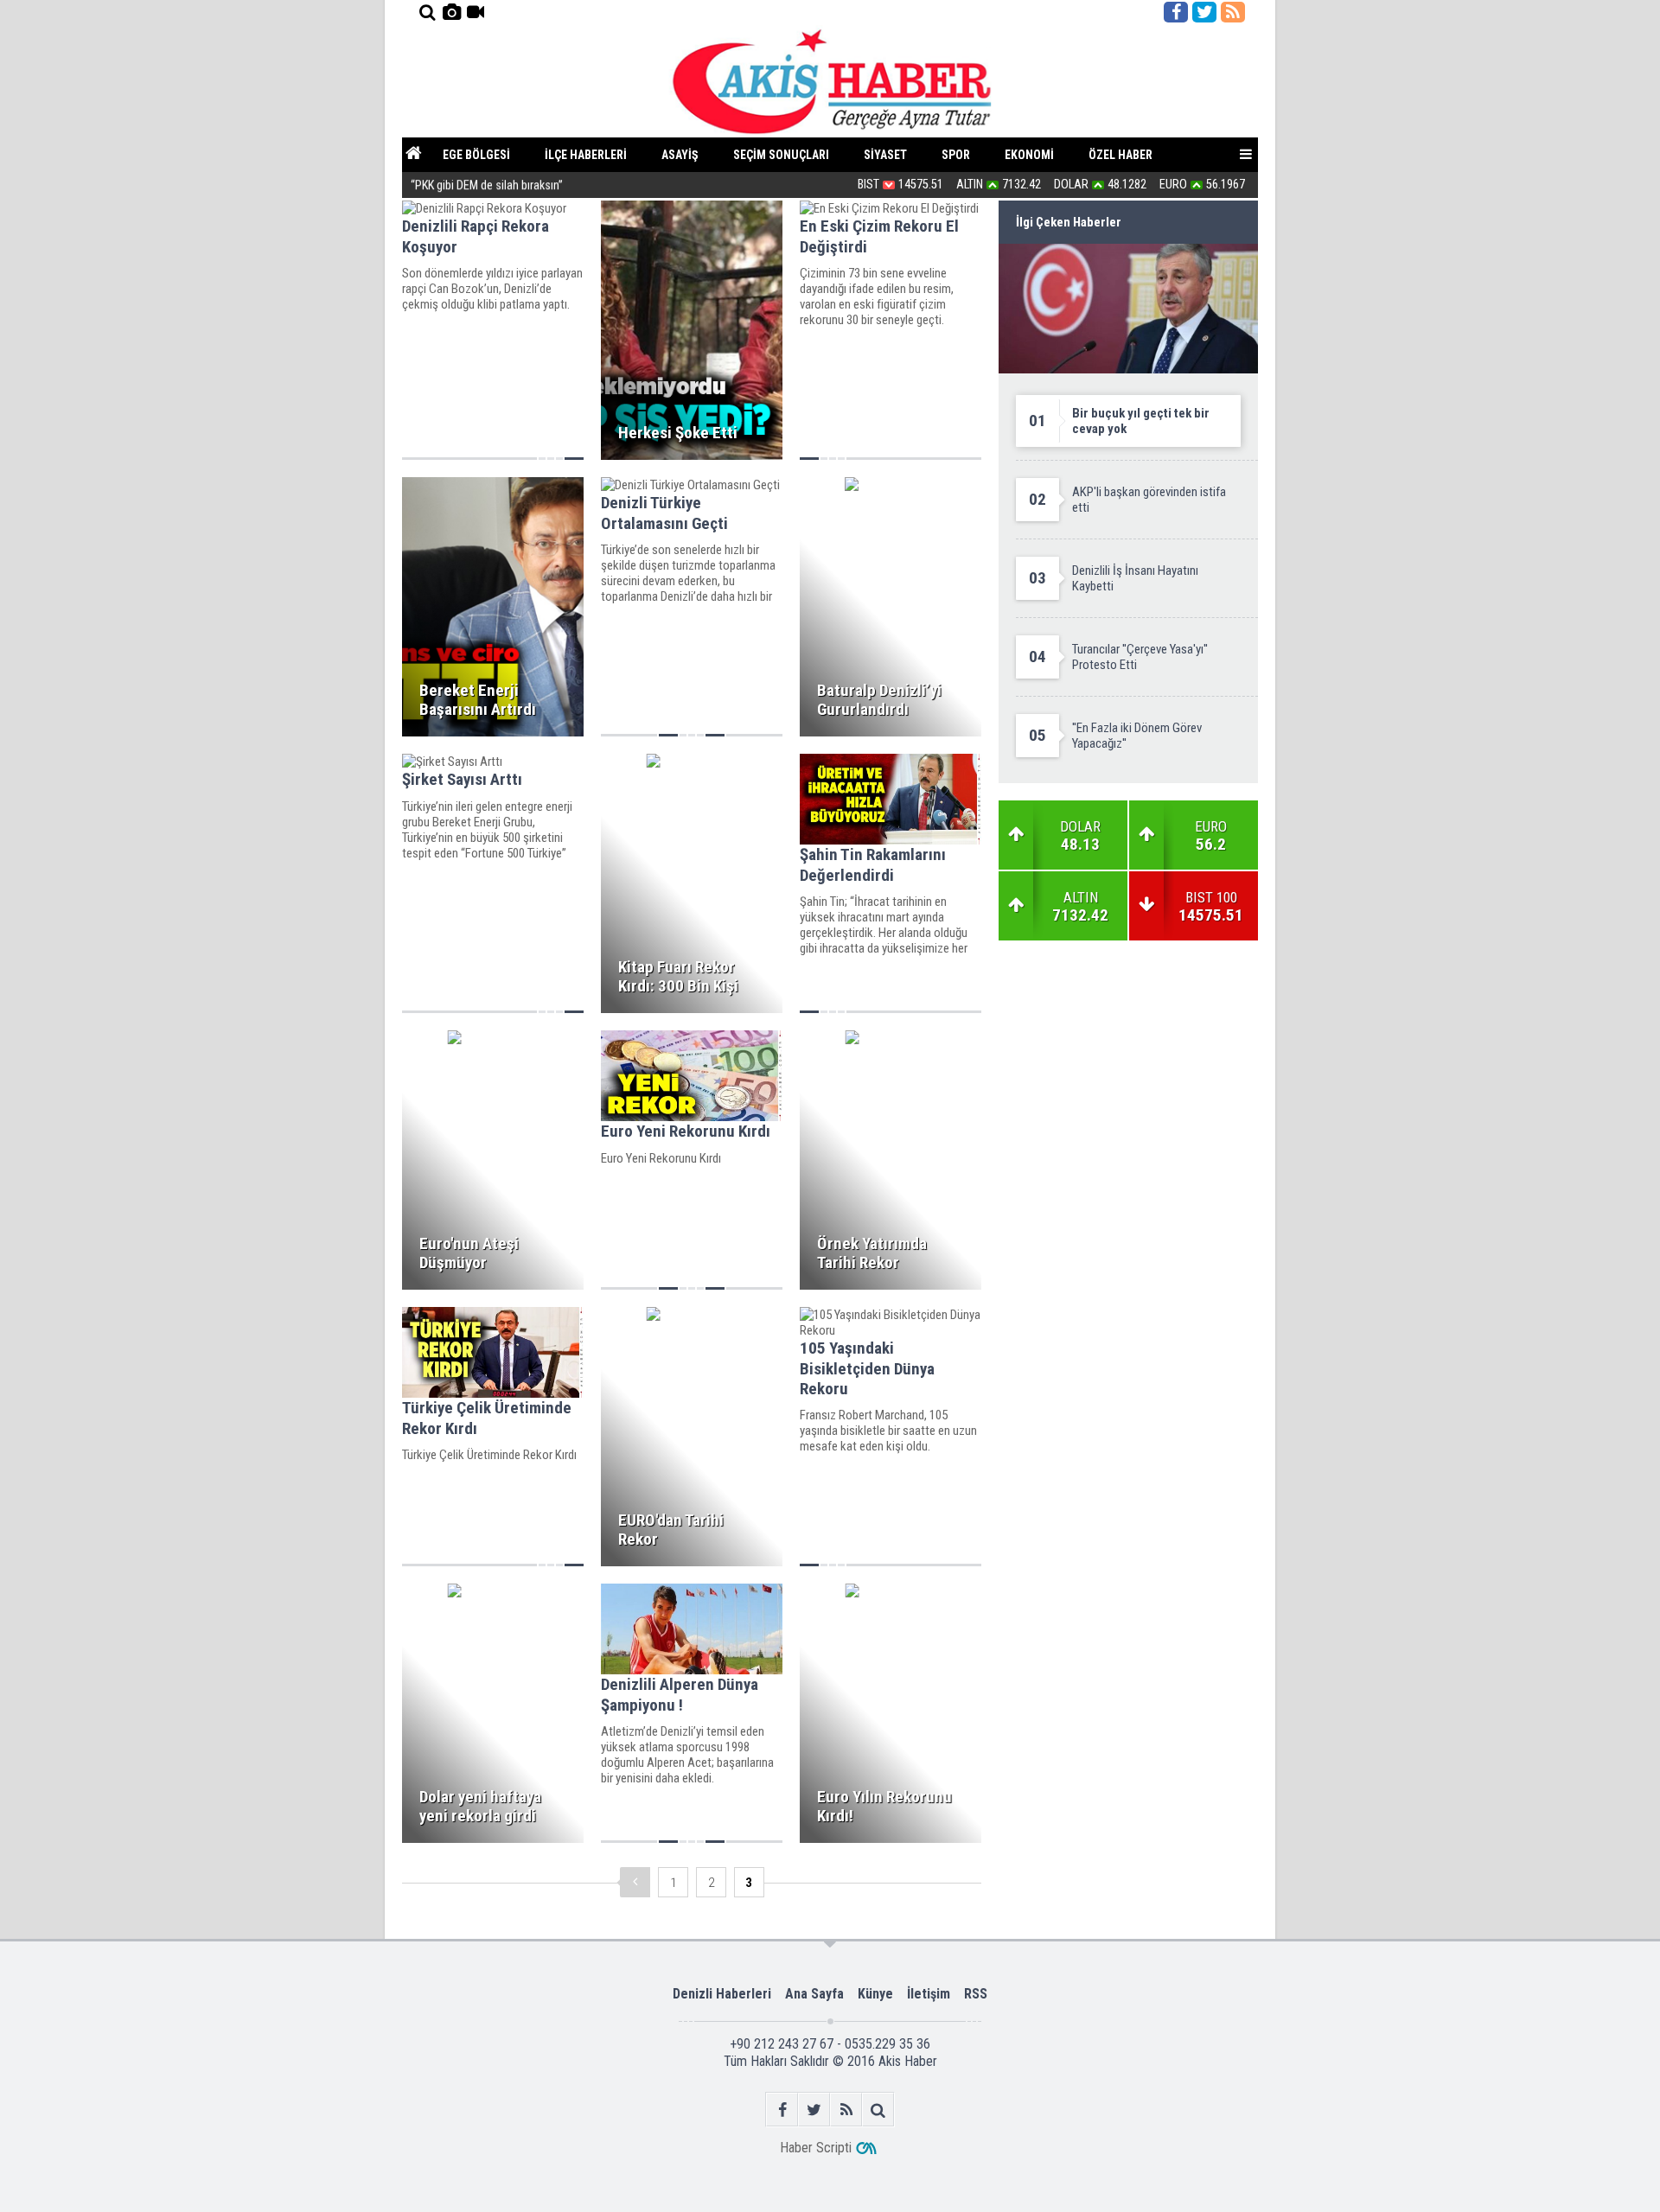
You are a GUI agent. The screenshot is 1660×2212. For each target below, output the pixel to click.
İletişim (929, 1994)
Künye (875, 1994)
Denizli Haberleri (722, 1994)
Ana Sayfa (814, 1994)
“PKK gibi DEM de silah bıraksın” (487, 185)
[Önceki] (635, 1882)
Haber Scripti (816, 2148)
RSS (976, 1994)
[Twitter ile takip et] (1204, 12)
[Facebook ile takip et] (1176, 12)
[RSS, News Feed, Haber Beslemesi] (1233, 12)
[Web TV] (476, 12)
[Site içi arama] (427, 12)
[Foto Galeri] (451, 12)
